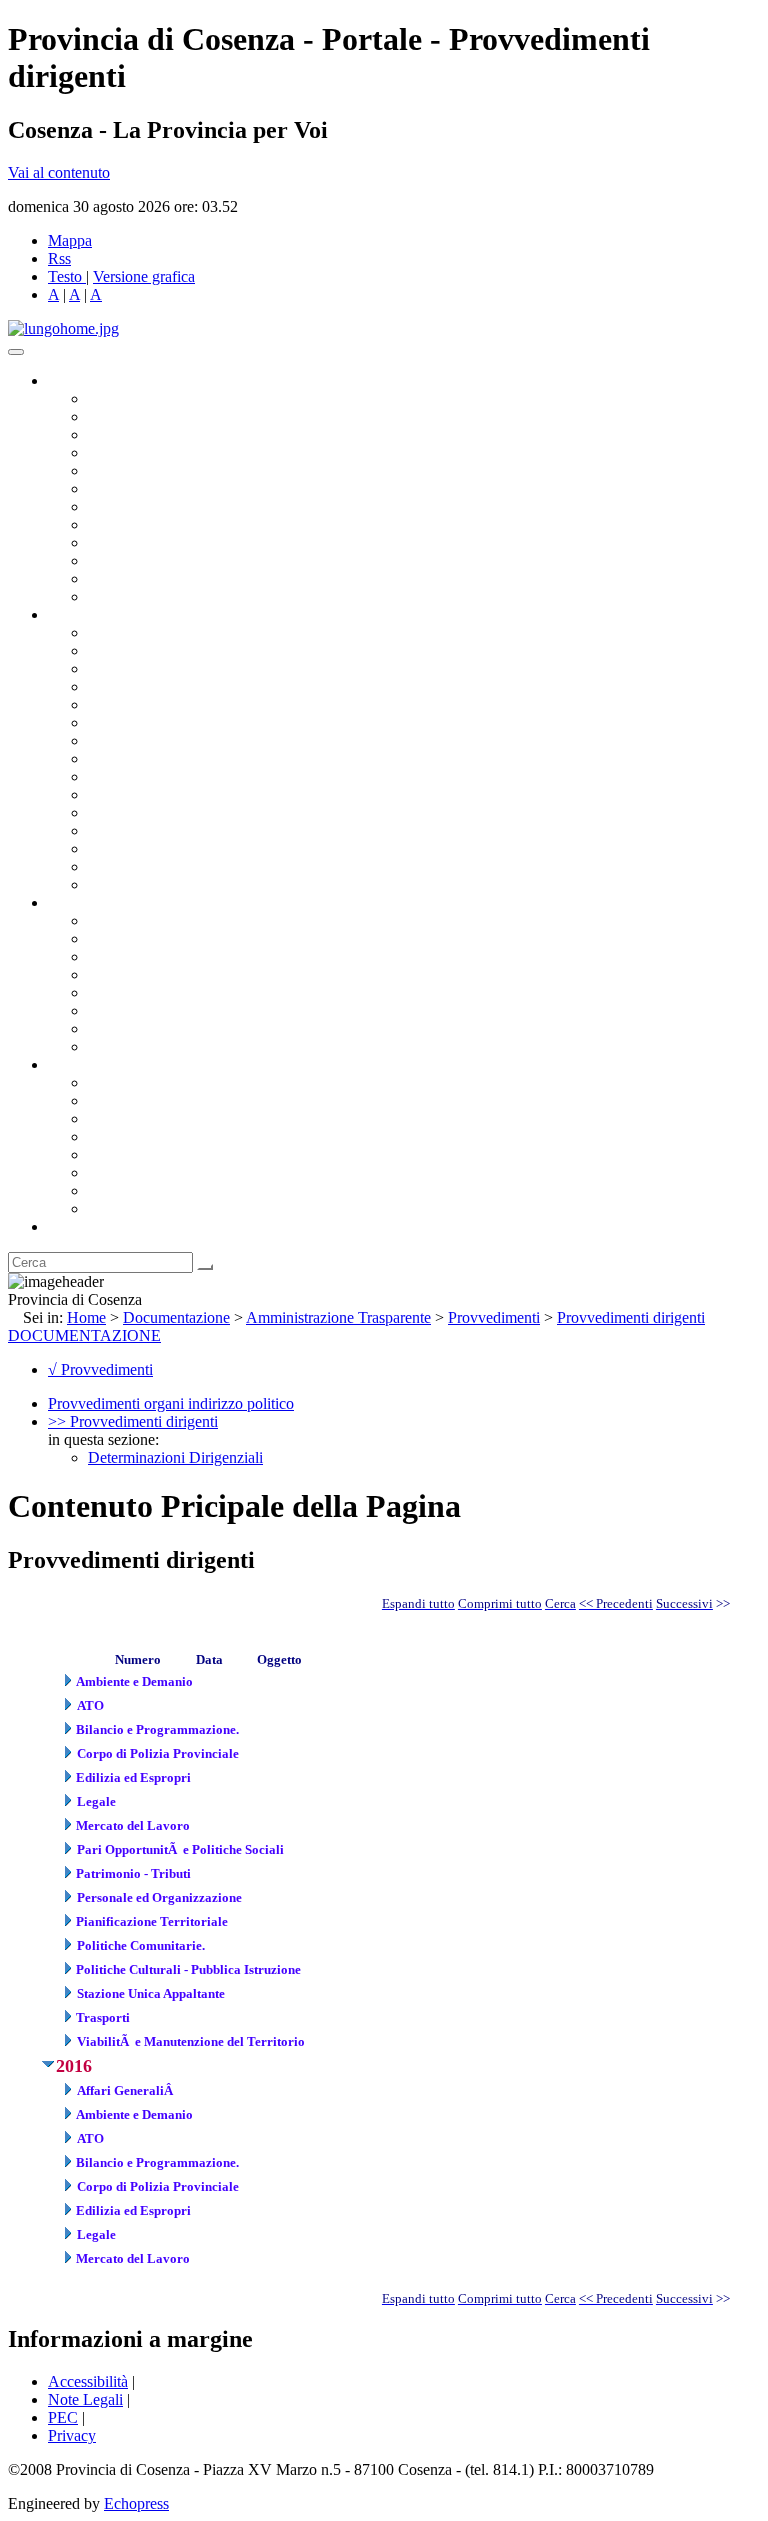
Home (86, 1317)
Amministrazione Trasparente (180, 992)
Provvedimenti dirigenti (631, 1317)
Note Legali (85, 2399)
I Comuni (118, 1172)
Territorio (117, 1154)
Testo (65, 276)
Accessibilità (88, 2381)
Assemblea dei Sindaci (159, 452)
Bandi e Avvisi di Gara (160, 938)
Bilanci (110, 974)
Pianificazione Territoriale (169, 794)
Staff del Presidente (149, 884)
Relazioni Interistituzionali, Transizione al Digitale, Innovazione (288, 722)
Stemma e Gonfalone (154, 1082)
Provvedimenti (494, 1317)
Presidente (120, 398)
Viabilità (114, 848)
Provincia (78, 1064)
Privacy (72, 2435)
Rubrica (72, 1226)
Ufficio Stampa (136, 560)
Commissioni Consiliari (162, 470)
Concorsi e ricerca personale (177, 956)
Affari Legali (129, 704)
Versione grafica (144, 276)
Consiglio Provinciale (156, 416)
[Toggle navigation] (16, 352)
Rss (59, 258)
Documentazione (100, 902)
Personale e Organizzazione (175, 686)
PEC (63, 2417)
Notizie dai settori (143, 578)
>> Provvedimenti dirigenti (133, 1421)
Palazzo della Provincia (161, 1100)
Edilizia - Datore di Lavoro (173, 830)
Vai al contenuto (59, 172)
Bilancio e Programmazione (175, 668)
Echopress (136, 2503)
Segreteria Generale (150, 866)
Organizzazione (97, 614)
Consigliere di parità (151, 506)
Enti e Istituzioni (139, 1208)
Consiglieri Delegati (151, 434)
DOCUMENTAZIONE (84, 1335)
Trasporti (116, 776)
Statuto (110, 1028)
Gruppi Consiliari (143, 488)
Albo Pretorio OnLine (157, 920)
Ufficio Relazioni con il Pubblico (192, 542)
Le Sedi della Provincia (161, 1118)
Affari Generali (136, 650)
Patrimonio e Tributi (151, 740)
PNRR (109, 758)
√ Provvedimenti (100, 1369)
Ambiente (119, 812)
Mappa (70, 240)
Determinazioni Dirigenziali (175, 1457)
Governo (75, 380)
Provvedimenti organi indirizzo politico (171, 1403)
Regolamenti (128, 1046)
